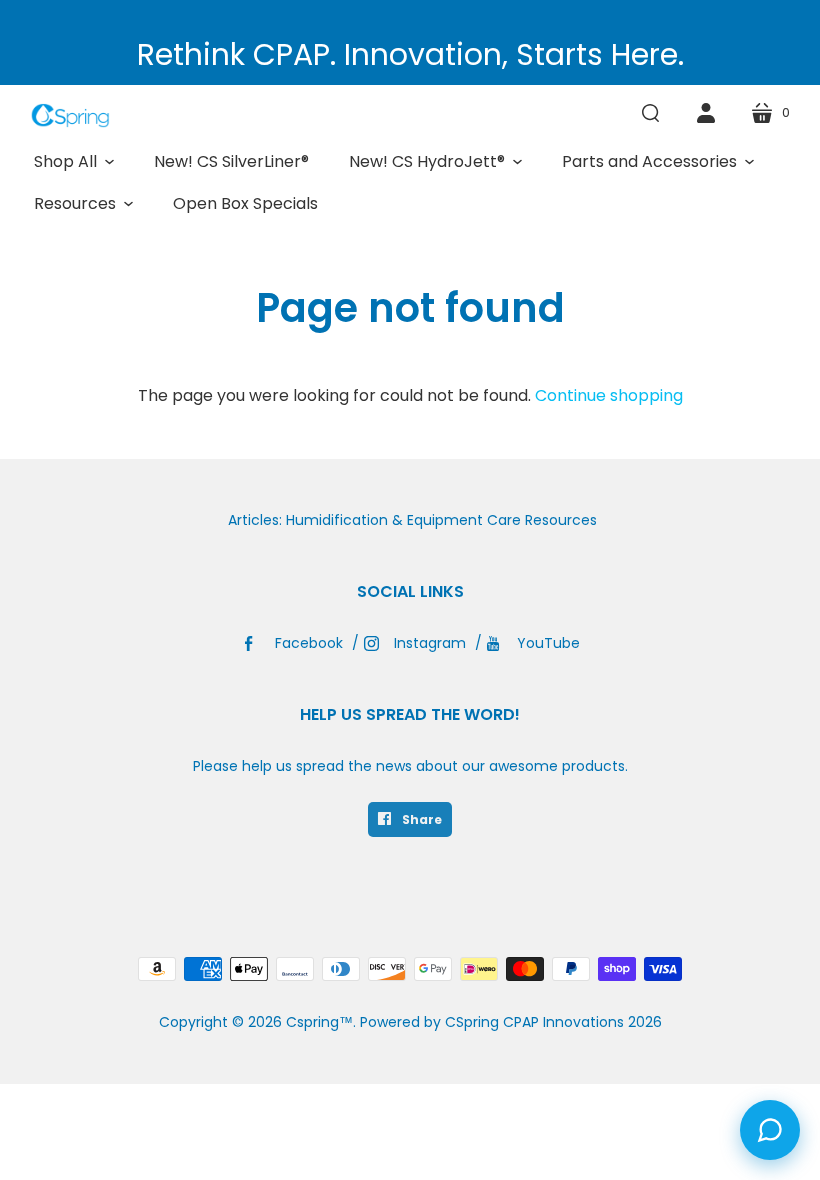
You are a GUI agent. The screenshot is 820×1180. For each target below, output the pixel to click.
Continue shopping (609, 395)
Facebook (309, 643)
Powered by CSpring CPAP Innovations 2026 (511, 1022)
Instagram (430, 643)
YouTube (548, 643)
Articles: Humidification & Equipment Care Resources (412, 520)
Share (420, 819)
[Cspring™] (70, 115)
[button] (74, 162)
